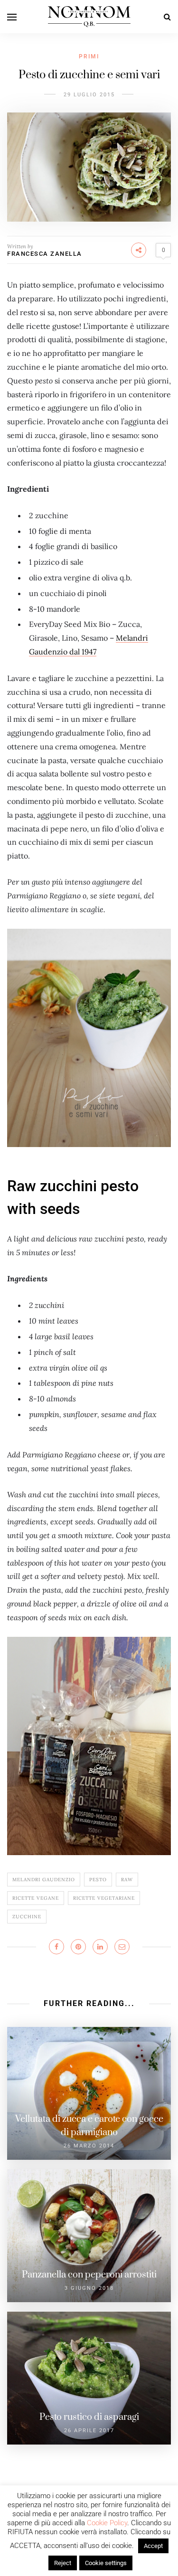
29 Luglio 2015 (89, 95)
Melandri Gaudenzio (44, 1880)
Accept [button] (153, 2546)
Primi (89, 56)
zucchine (27, 1917)
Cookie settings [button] (106, 2563)
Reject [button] (63, 2563)
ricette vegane (36, 1898)
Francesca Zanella (45, 254)
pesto (98, 1880)
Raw (127, 1880)
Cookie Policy (107, 2523)
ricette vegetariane (104, 1898)
